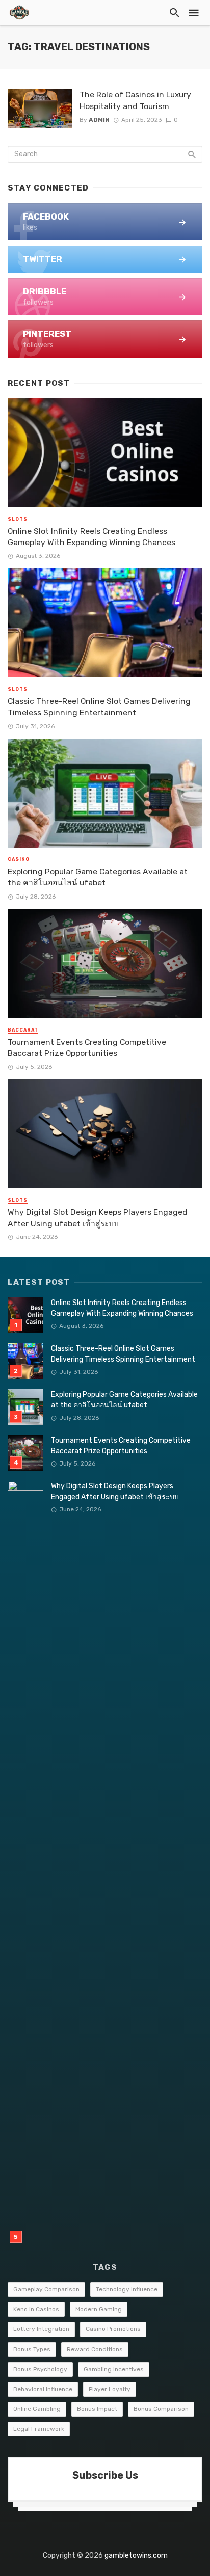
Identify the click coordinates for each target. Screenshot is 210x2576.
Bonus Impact (97, 2409)
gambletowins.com (136, 2555)
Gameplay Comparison (46, 2289)
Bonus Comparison (161, 2409)
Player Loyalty (110, 2389)
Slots (18, 519)
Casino (19, 859)
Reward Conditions (95, 2349)
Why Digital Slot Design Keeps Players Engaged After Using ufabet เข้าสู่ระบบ (98, 1218)
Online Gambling (37, 2409)
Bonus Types (32, 2349)
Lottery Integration (41, 2329)
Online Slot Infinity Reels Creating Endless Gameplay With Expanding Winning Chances (91, 537)
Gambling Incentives (114, 2369)
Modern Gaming (99, 2309)
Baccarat (23, 1030)
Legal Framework (39, 2429)
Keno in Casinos (36, 2309)
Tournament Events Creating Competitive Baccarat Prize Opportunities (87, 1048)
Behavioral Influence (43, 2389)
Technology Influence (127, 2289)
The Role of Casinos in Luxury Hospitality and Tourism (135, 100)
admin (99, 120)
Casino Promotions (113, 2329)
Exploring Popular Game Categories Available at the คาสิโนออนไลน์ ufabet (98, 877)
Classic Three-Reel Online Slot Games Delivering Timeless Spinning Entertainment (99, 707)
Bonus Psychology (40, 2369)
